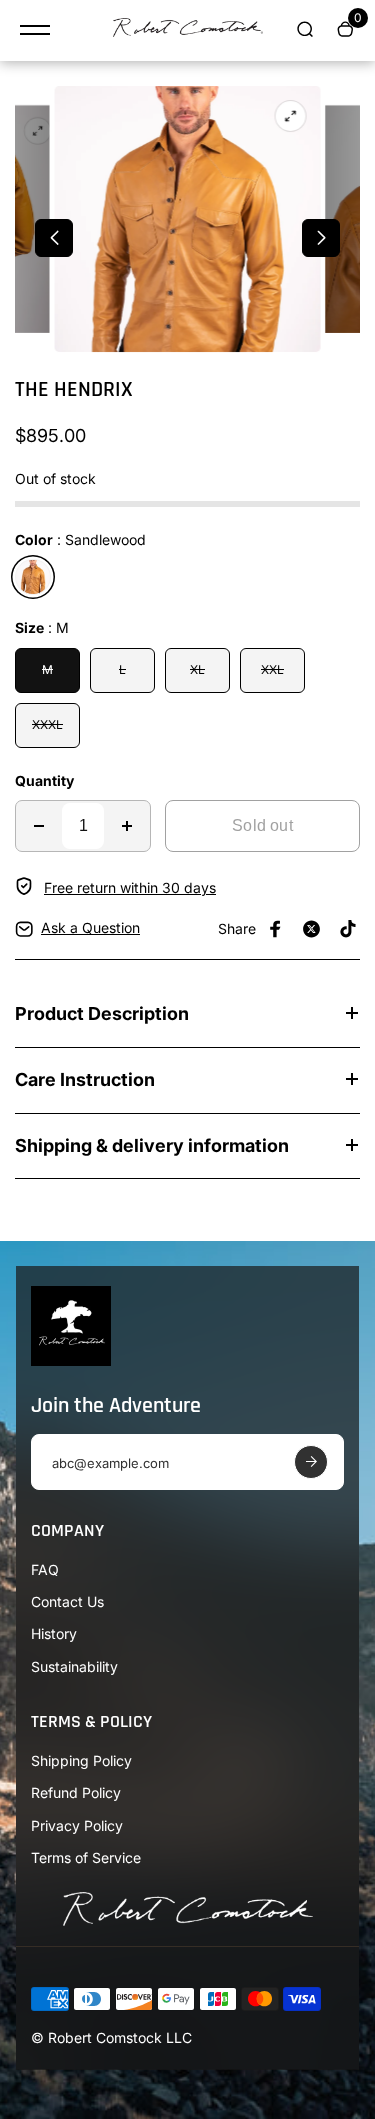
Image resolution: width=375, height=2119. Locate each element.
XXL (272, 669)
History (54, 1633)
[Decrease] (39, 826)
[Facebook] (276, 929)
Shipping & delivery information (152, 1145)
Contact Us (67, 1601)
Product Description (102, 1013)
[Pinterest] (348, 929)
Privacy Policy (77, 1825)
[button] (54, 238)
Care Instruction (85, 1079)
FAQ (45, 1569)
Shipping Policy (81, 1760)
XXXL (47, 724)
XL (197, 669)
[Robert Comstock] (188, 31)
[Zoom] (38, 131)
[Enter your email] (311, 1462)
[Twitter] (312, 929)
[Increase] (127, 826)
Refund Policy (76, 1792)
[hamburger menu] (35, 30)
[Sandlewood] (33, 577)
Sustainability (74, 1666)
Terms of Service (86, 1857)
